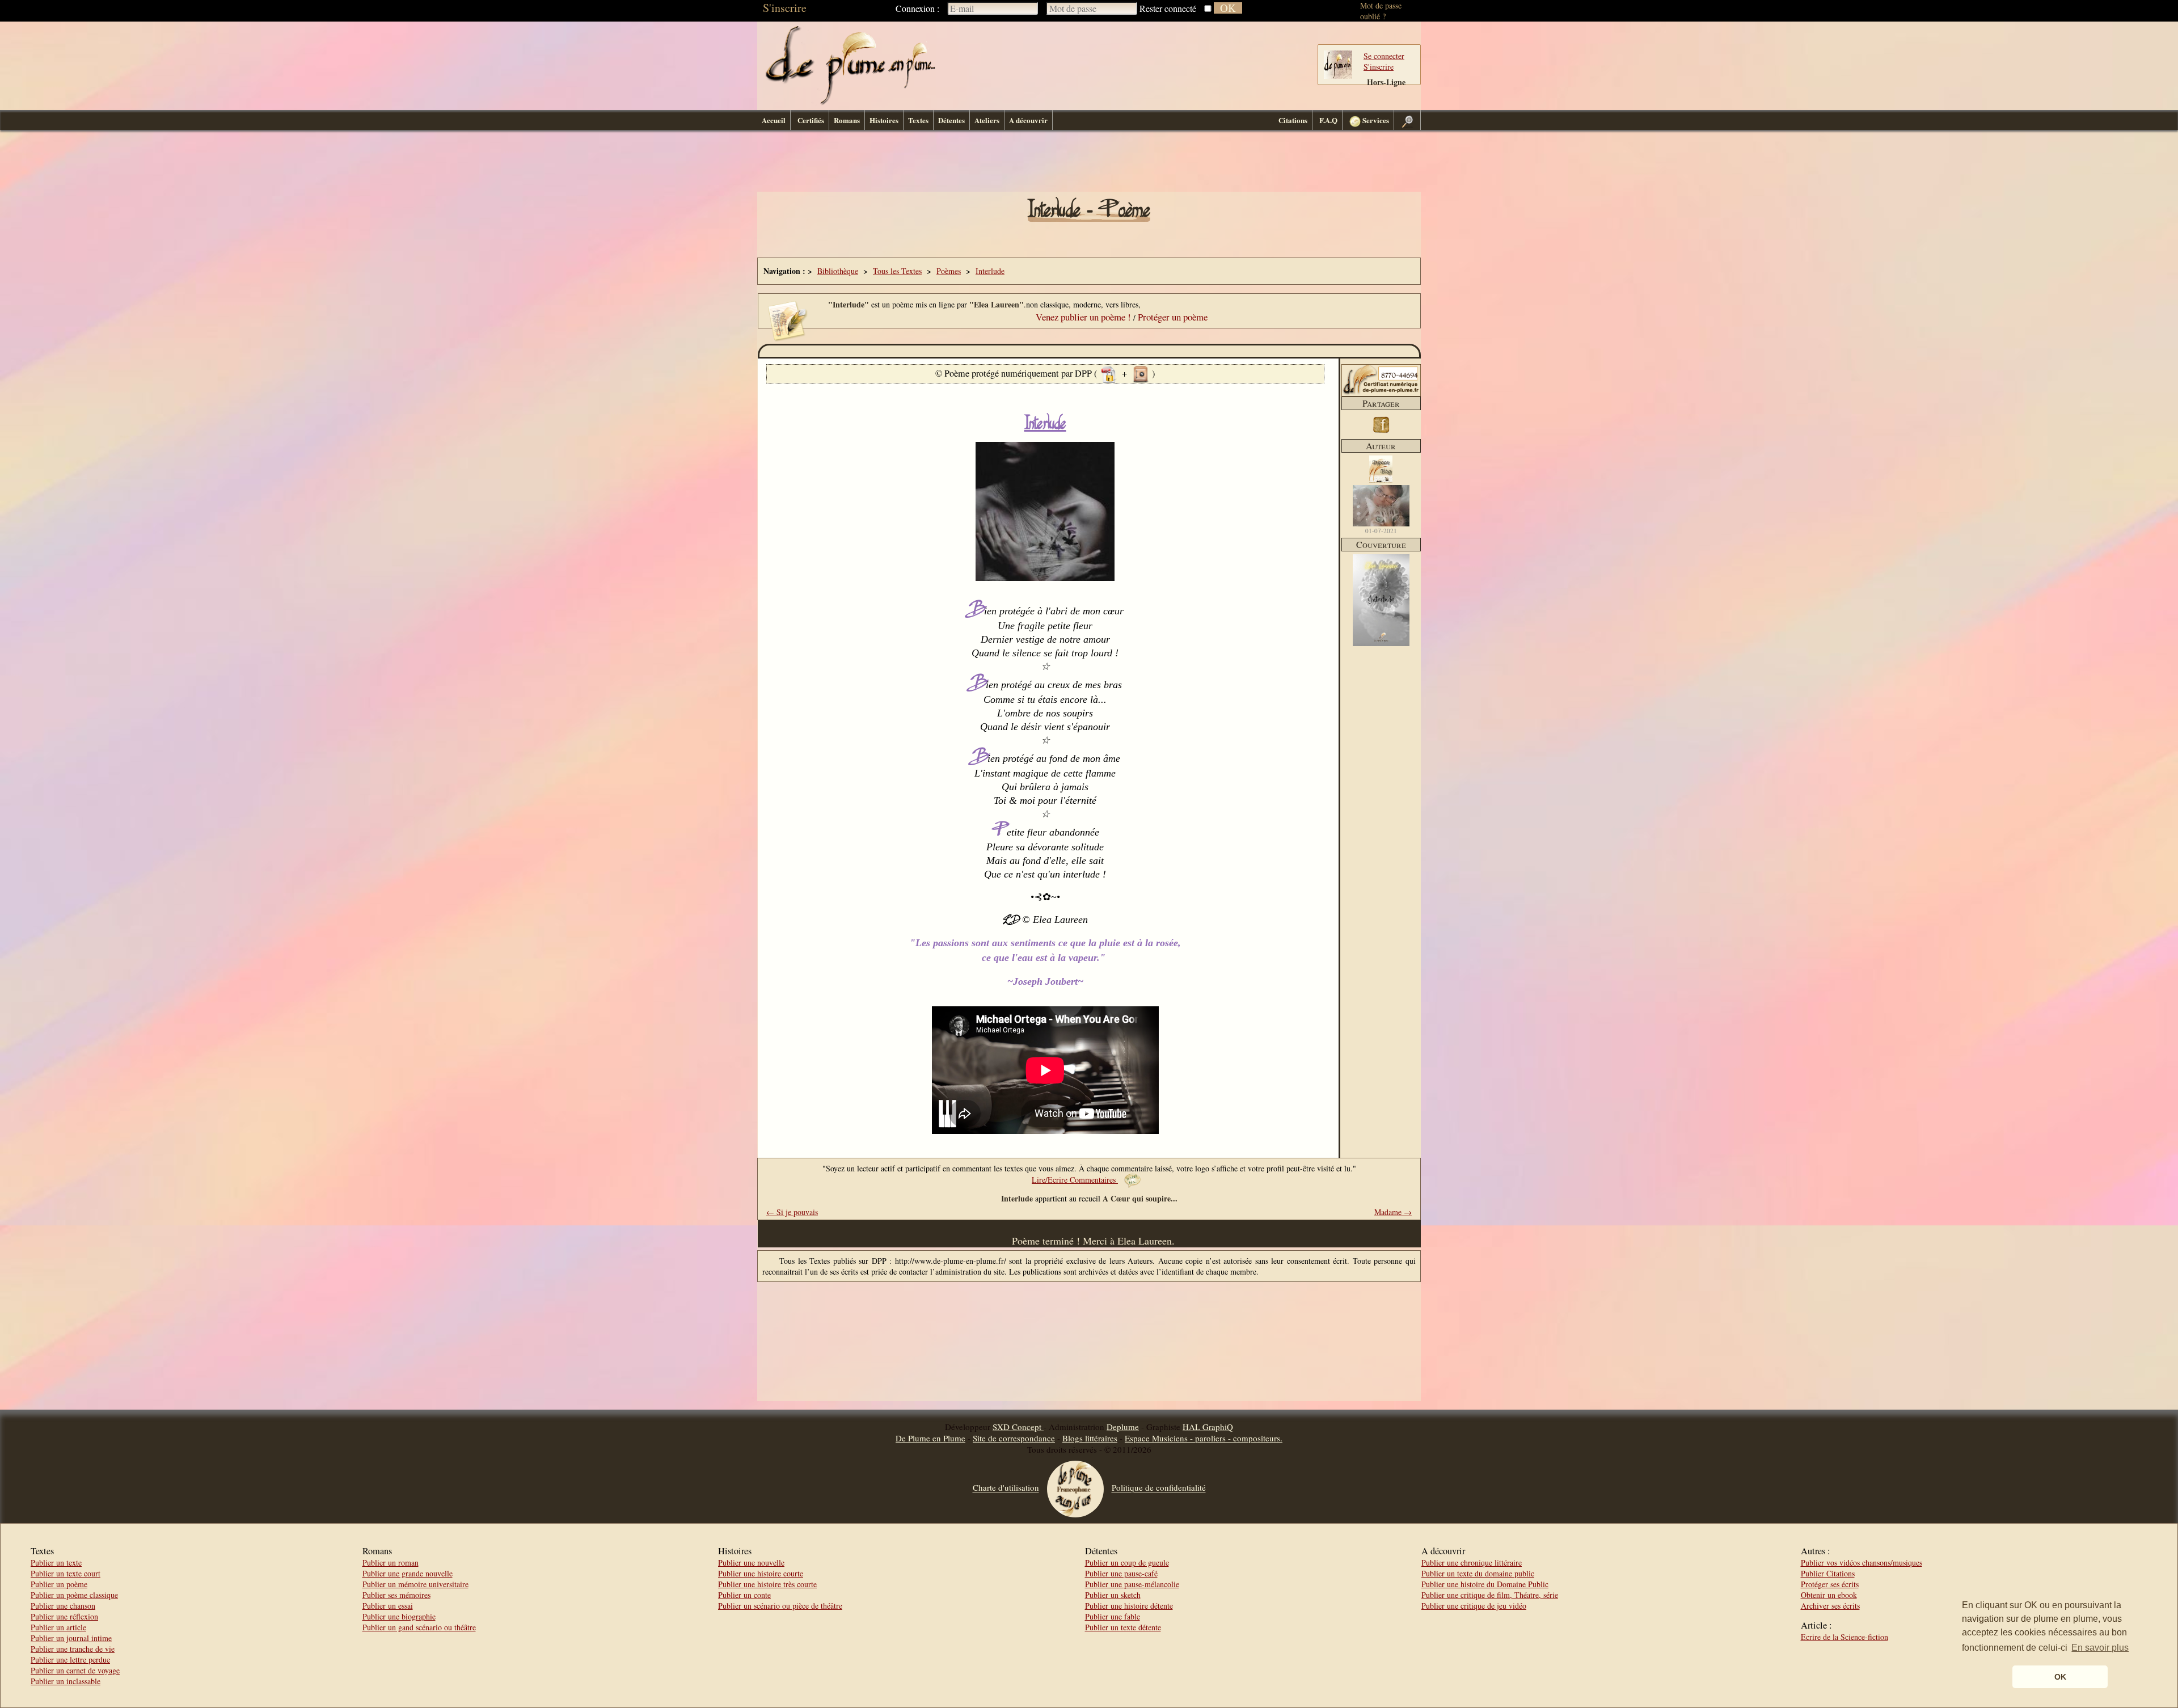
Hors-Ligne (1386, 82)
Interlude (990, 271)
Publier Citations (1828, 1573)
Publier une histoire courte (761, 1573)
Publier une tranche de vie (73, 1649)
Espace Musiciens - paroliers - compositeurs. (1204, 1438)
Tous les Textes (897, 271)
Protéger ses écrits (1830, 1584)
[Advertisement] (1089, 164)
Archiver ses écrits (1830, 1606)
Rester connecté (1168, 8)
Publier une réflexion (64, 1616)
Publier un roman (391, 1562)
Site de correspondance (1014, 1438)
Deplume (1123, 1427)
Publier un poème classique (74, 1595)
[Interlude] (1381, 643)
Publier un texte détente (1123, 1627)
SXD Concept (1018, 1427)
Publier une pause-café (1121, 1573)
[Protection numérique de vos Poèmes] (1108, 373)
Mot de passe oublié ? (1381, 11)
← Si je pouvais (792, 1212)
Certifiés (811, 120)
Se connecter (1384, 56)
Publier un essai (388, 1606)
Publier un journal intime (71, 1638)
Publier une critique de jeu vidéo (1474, 1606)
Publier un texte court (66, 1573)
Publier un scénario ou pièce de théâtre (780, 1606)
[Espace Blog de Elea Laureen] (1381, 480)
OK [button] (2060, 1677)
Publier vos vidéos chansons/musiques (1862, 1562)
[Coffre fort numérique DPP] (1141, 373)
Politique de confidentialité (1159, 1488)
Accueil (774, 120)
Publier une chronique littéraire (1472, 1562)
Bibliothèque (838, 271)
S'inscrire (785, 8)
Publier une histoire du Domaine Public (1485, 1584)
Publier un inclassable (66, 1681)
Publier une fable (1113, 1616)
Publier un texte (56, 1562)
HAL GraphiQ (1208, 1427)
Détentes (951, 120)
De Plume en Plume (930, 1438)
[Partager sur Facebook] (1381, 434)
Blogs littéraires (1090, 1438)
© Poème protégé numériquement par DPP (1015, 373)
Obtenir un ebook (1829, 1595)
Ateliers (987, 120)
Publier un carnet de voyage (75, 1670)
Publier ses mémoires (396, 1595)
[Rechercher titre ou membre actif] (1407, 120)
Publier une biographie (399, 1616)
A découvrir (1028, 120)
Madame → (1393, 1212)
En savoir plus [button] (2100, 1648)
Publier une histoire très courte (767, 1584)
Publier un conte (744, 1595)
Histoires (884, 120)
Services (1375, 120)
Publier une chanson (63, 1606)
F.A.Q (1328, 120)
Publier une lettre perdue (70, 1659)
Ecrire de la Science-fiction (1844, 1637)
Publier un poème (59, 1584)
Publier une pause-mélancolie (1132, 1584)
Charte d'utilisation (1006, 1488)
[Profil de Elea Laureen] (1381, 506)
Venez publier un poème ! (1083, 317)
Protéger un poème (1173, 317)
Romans (847, 120)
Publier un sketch (1113, 1595)
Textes (918, 120)
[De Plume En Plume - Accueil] (850, 102)
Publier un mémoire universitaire (415, 1584)
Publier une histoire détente (1129, 1606)
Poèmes (949, 271)
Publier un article (58, 1627)
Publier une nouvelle (751, 1562)
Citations (1293, 120)
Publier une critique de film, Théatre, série (1490, 1595)
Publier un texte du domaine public (1478, 1573)
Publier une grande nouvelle (408, 1573)
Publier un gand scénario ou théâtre (419, 1627)
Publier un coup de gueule (1127, 1562)
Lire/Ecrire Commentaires (1075, 1180)
